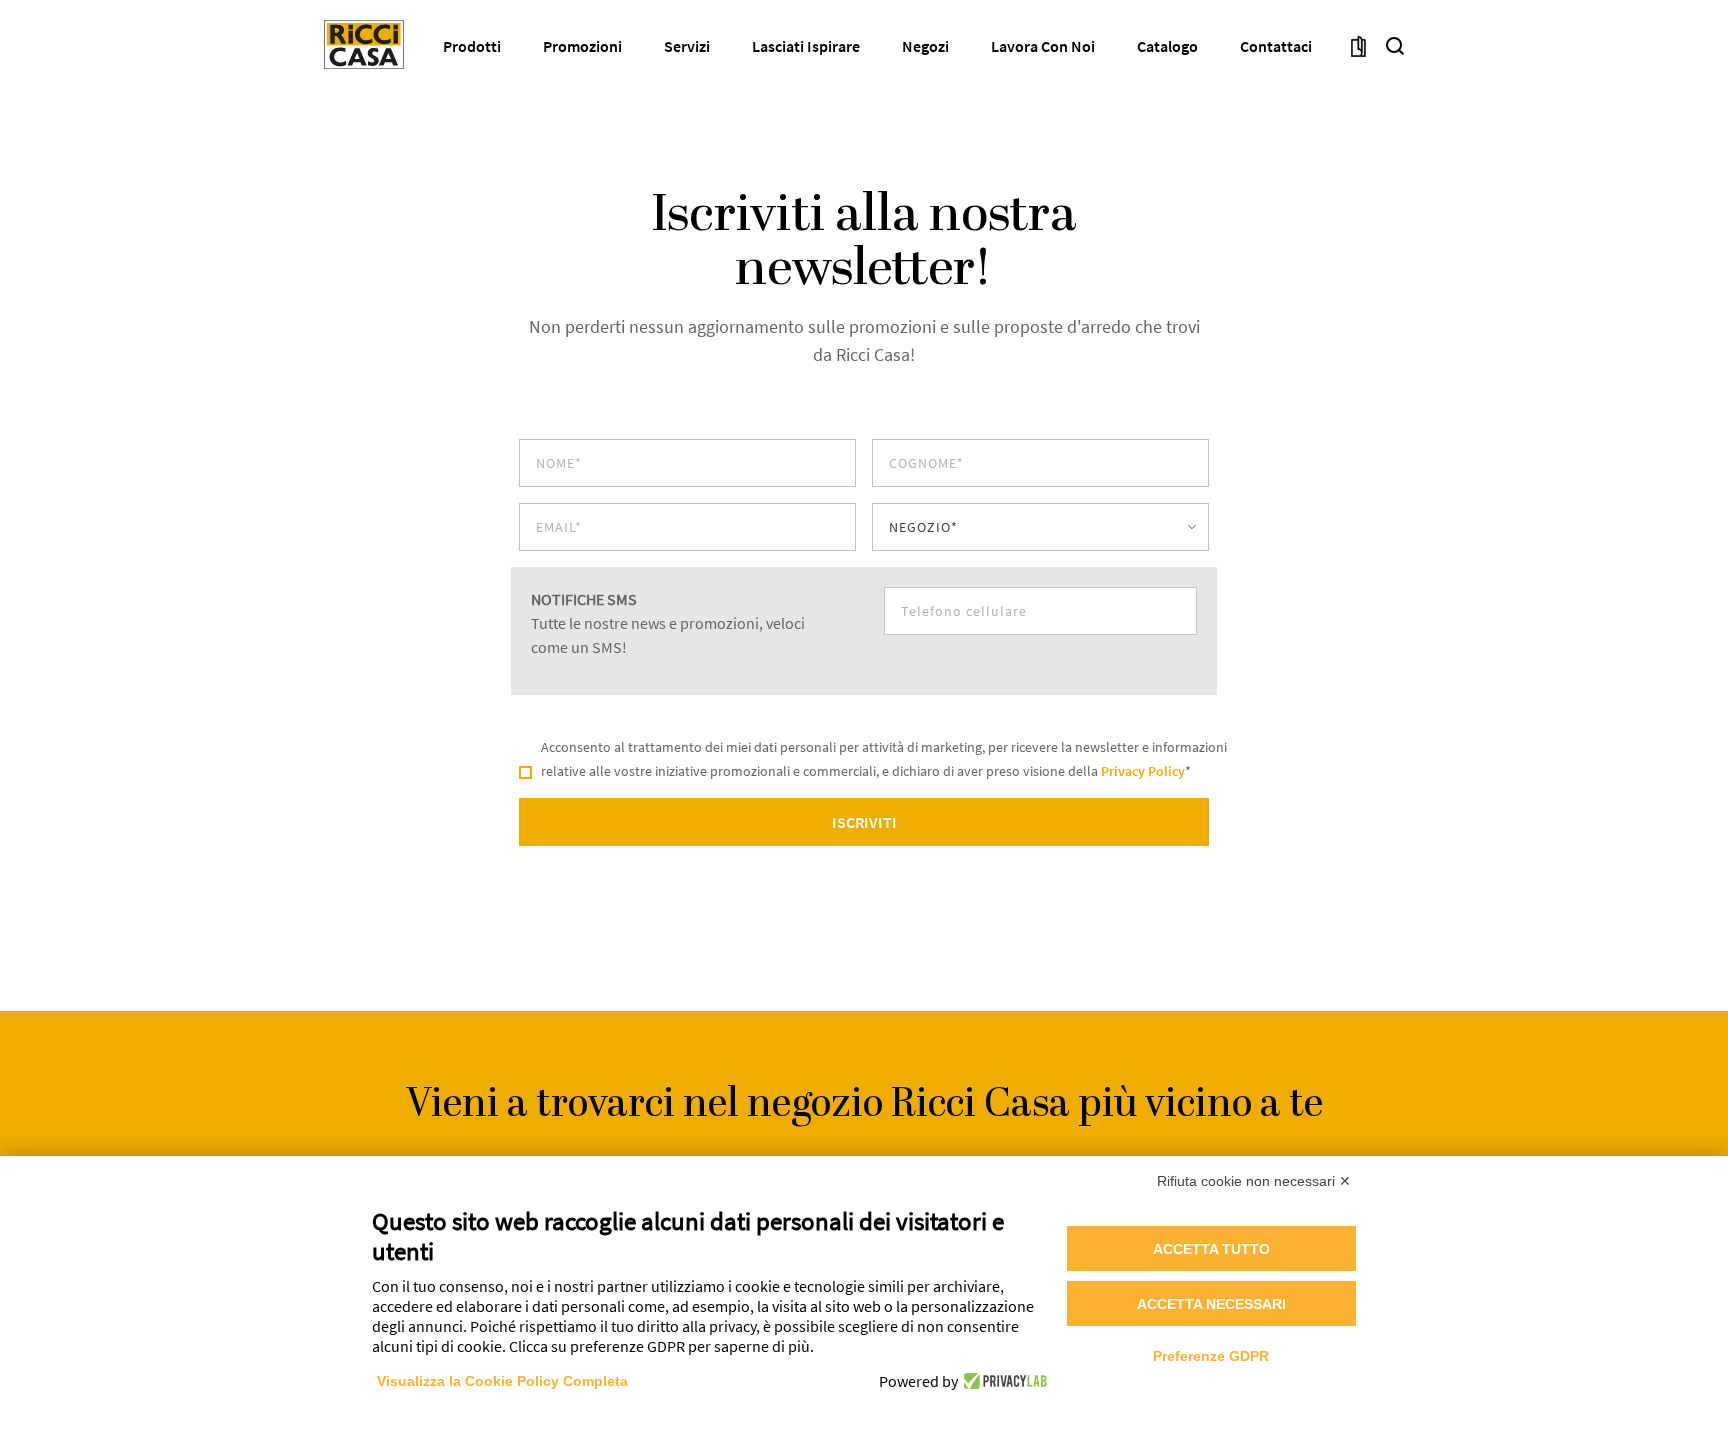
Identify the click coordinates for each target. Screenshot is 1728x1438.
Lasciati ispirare (806, 46)
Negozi (925, 46)
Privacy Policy (1143, 771)
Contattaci (1276, 46)
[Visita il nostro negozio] (1358, 45)
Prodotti (472, 46)
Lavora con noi (1043, 46)
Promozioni (582, 46)
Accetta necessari (1211, 1304)
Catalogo (1167, 46)
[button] (1395, 45)
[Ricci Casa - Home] (364, 44)
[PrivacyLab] (1002, 1381)
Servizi (687, 46)
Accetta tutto (1211, 1249)
